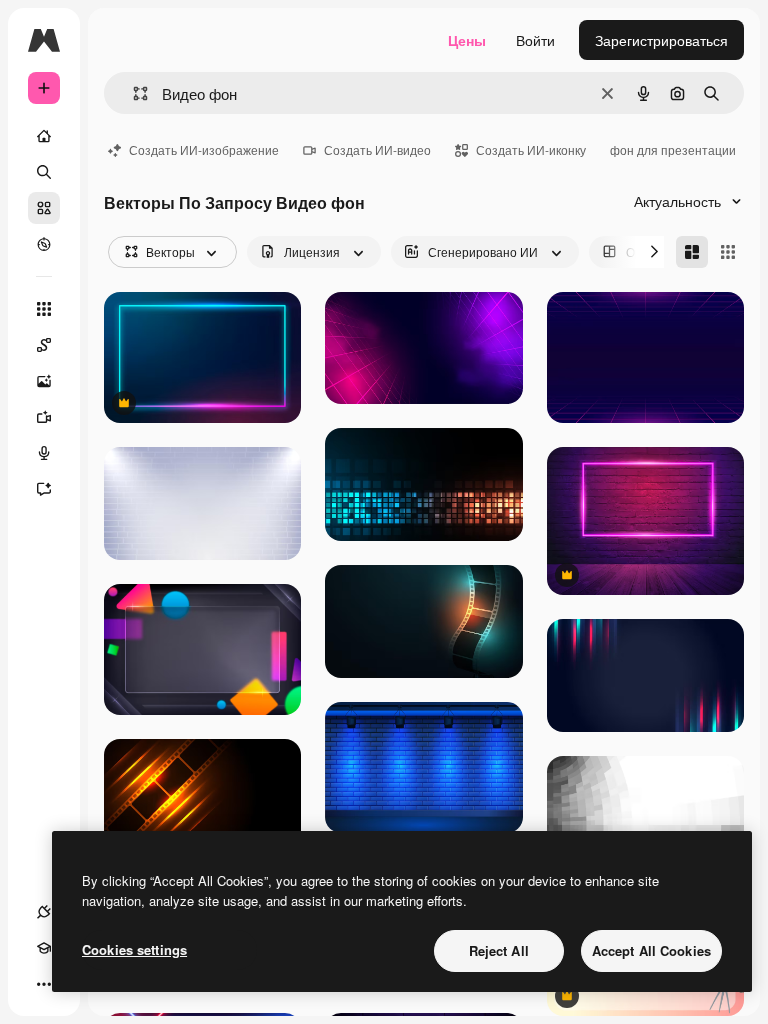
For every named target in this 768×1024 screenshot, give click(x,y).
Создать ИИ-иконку (531, 149)
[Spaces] (44, 345)
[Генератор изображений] (44, 381)
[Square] (728, 252)
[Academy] (44, 948)
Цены (467, 40)
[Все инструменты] (44, 309)
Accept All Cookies (651, 950)
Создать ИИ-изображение (204, 149)
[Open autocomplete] (132, 93)
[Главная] (44, 136)
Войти (535, 40)
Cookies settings (134, 949)
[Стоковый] (44, 208)
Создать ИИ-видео (377, 149)
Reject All (499, 950)
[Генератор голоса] (44, 453)
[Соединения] (44, 912)
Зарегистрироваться (661, 40)
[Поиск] (44, 172)
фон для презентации (673, 149)
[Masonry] (692, 252)
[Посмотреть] (44, 244)
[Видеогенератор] (44, 417)
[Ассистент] (44, 489)
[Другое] (44, 984)
